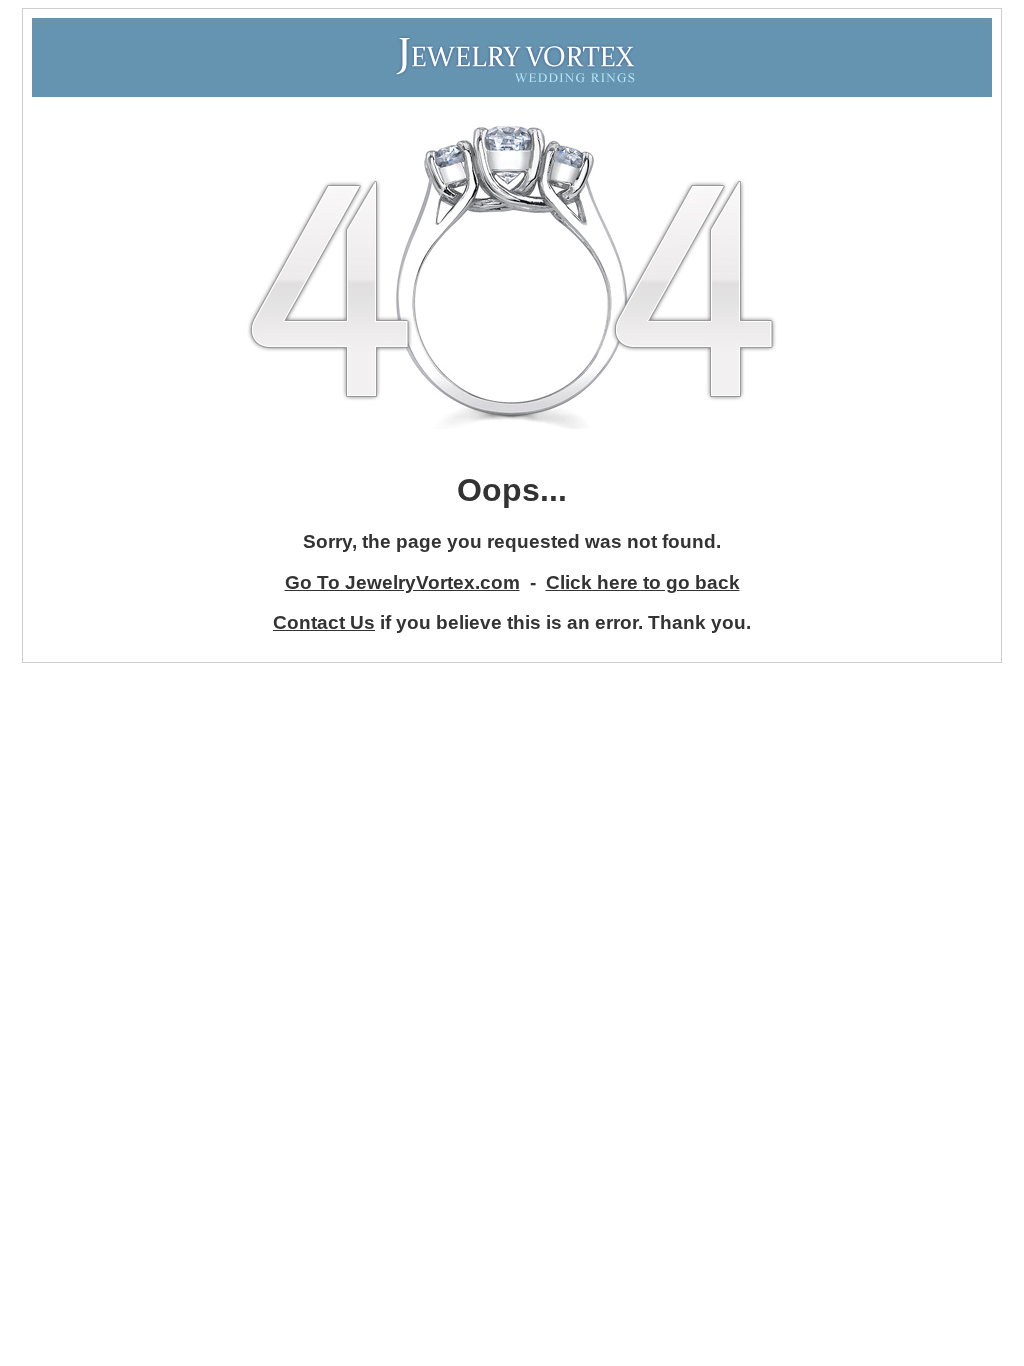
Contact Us (324, 622)
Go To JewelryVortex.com (402, 582)
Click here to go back (643, 582)
